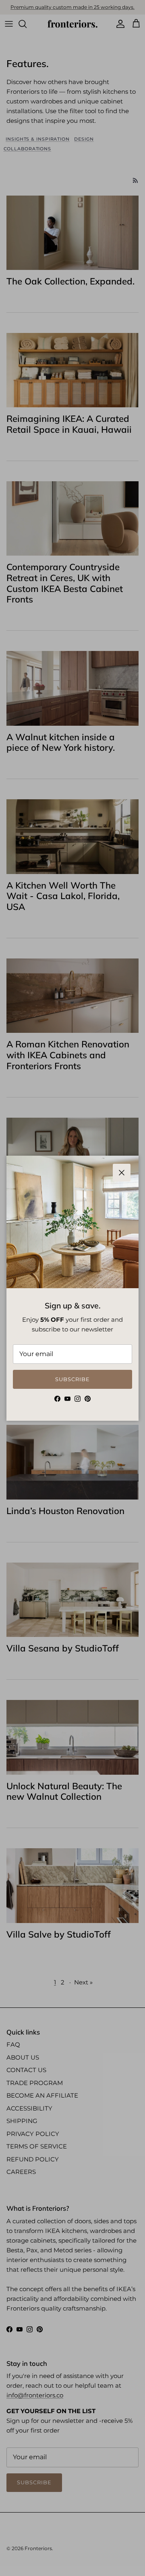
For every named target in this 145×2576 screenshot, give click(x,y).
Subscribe (72, 1379)
